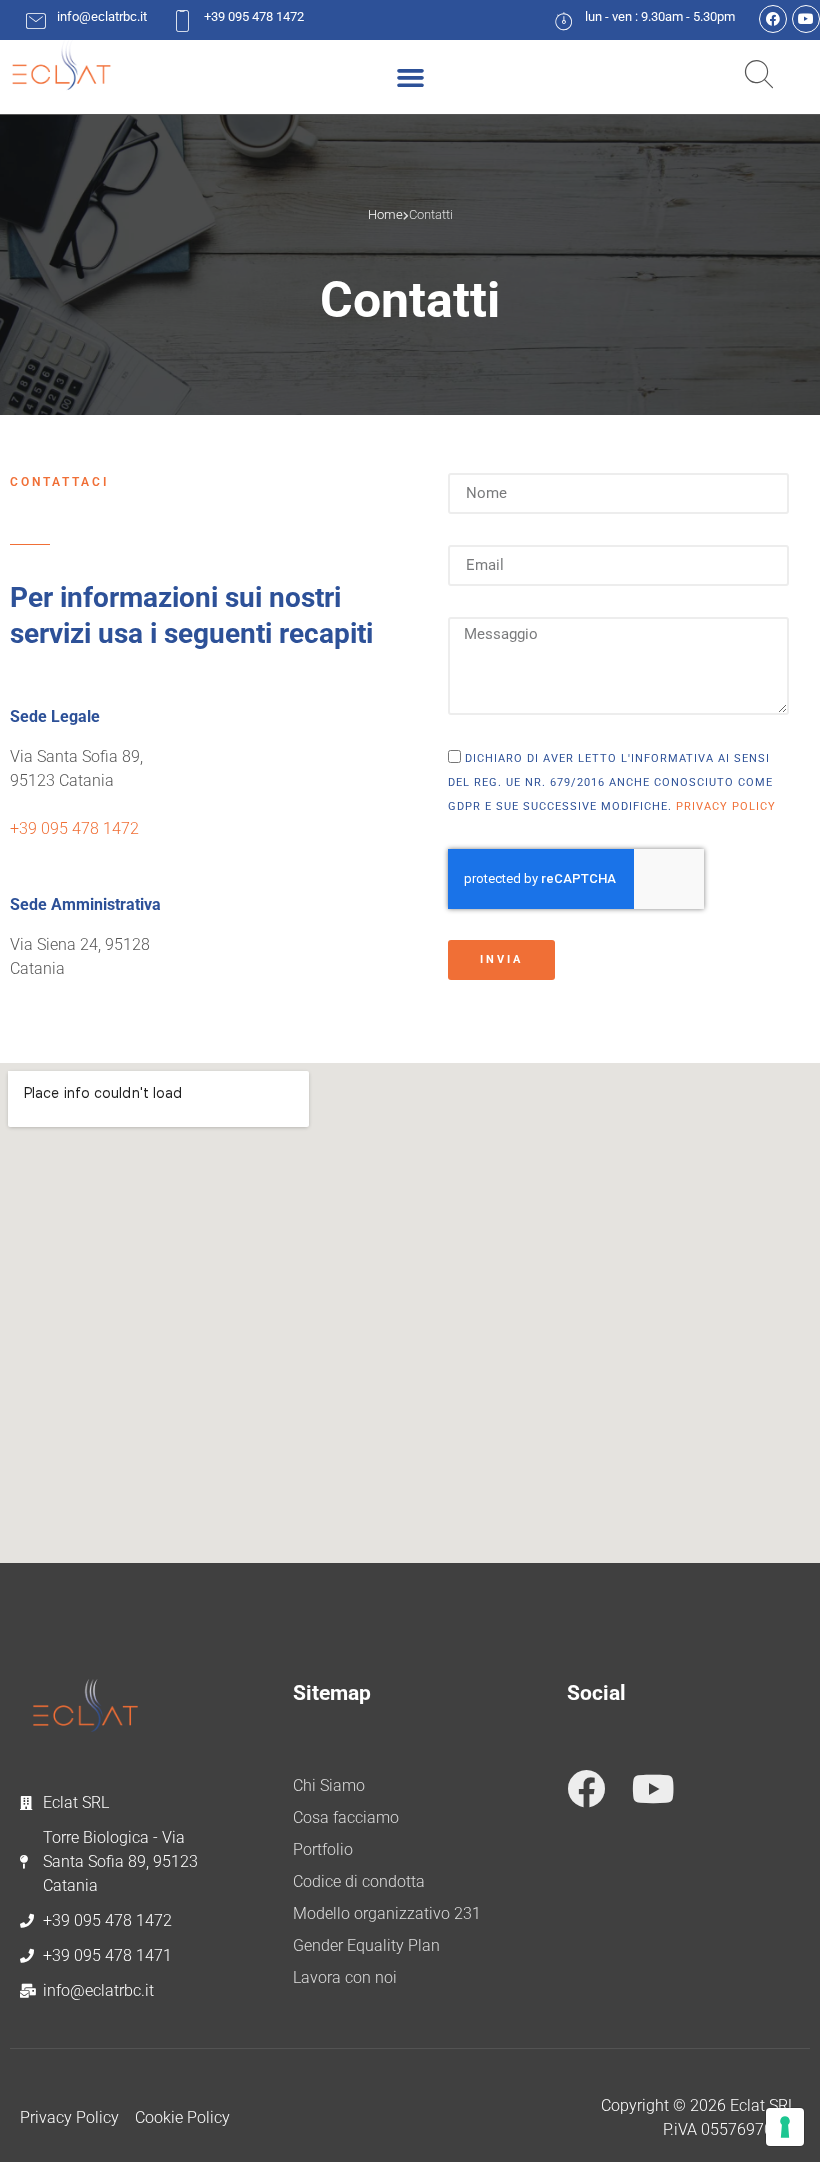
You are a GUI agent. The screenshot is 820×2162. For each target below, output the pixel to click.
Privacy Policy (726, 806)
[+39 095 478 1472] (182, 20)
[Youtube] (806, 19)
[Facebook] (773, 19)
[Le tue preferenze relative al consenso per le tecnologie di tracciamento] (785, 2127)
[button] (410, 77)
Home (385, 214)
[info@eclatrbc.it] (35, 20)
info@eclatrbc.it (102, 16)
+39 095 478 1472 (254, 16)
